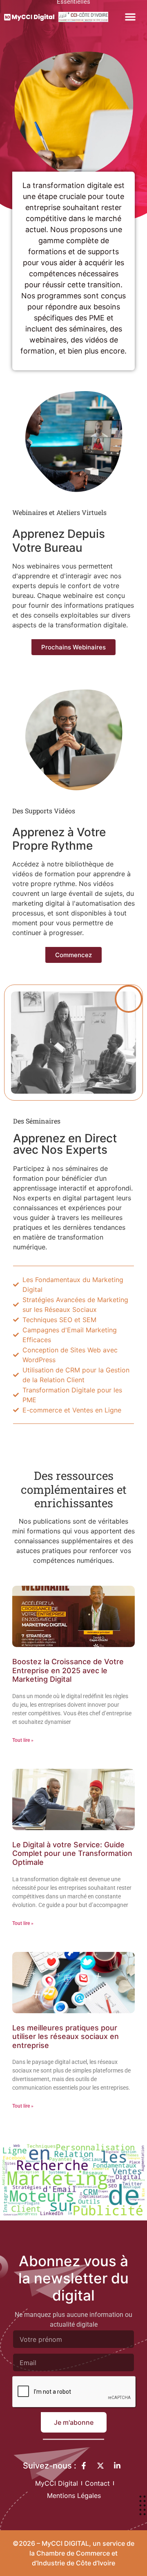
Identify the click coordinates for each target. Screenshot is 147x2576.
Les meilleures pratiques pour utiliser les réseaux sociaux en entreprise (66, 2037)
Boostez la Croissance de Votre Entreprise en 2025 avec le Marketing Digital (68, 1670)
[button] (130, 17)
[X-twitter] (100, 2466)
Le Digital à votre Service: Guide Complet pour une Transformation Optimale (72, 1853)
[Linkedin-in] (117, 2466)
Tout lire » (23, 1740)
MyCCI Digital (57, 2483)
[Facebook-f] (84, 2466)
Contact (97, 2483)
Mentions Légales (74, 2495)
